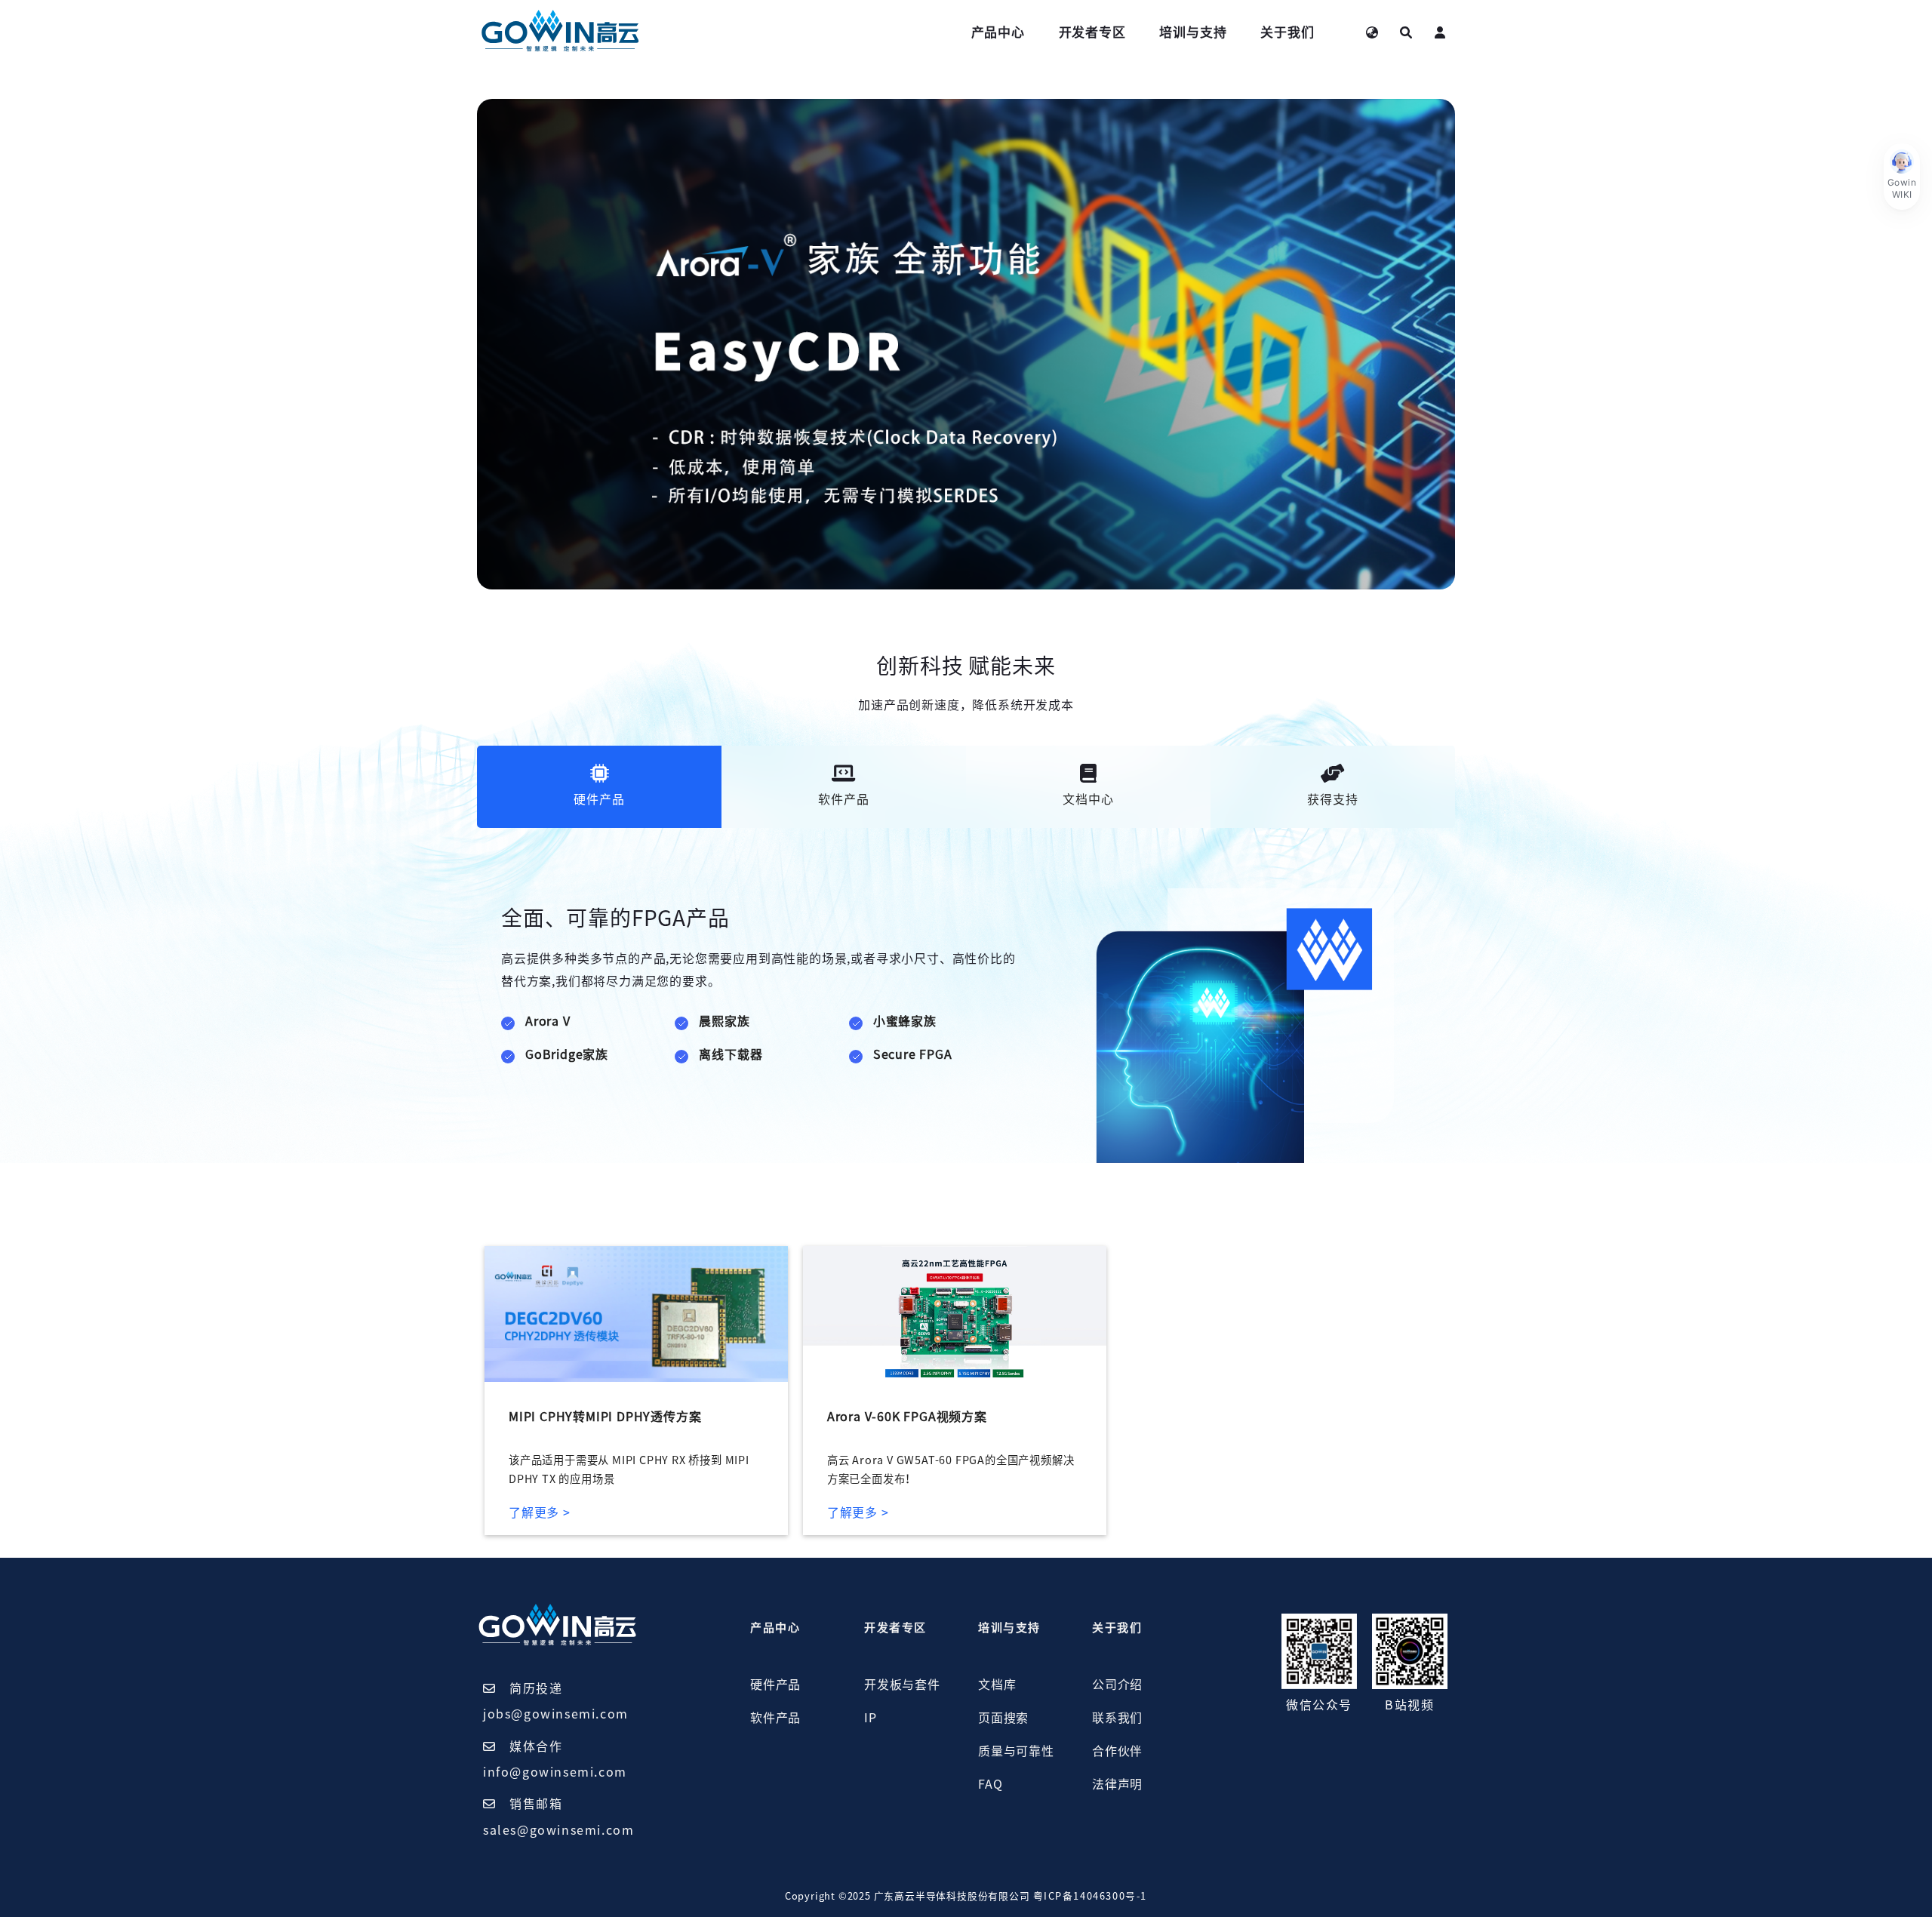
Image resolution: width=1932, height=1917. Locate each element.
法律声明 (1117, 1784)
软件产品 (775, 1718)
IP (871, 1718)
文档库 (997, 1685)
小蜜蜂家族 (905, 1021)
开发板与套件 (902, 1685)
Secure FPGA (913, 1054)
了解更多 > (540, 1512)
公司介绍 (1117, 1685)
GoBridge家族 (567, 1054)
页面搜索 (1003, 1718)
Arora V (548, 1021)
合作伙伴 (1117, 1751)
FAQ (990, 1784)
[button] (1902, 177)
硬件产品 (775, 1685)
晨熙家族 (724, 1021)
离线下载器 (731, 1054)
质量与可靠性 (1016, 1751)
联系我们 (1117, 1718)
